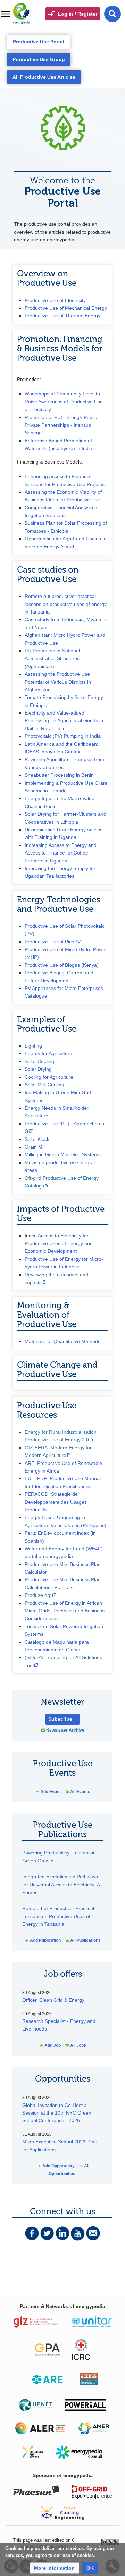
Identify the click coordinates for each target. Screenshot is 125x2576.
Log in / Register (78, 14)
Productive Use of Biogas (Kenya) (62, 965)
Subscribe (60, 1719)
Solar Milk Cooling (44, 1085)
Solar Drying (38, 1069)
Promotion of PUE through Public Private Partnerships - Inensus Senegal (61, 425)
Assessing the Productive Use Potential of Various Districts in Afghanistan (58, 682)
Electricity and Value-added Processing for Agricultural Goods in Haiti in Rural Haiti (64, 721)
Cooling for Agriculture (49, 1077)
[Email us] (93, 2233)
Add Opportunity (56, 2166)
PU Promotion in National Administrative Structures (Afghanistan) (52, 658)
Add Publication (43, 1940)
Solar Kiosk (37, 1139)
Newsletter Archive (65, 1730)
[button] (54, 2568)
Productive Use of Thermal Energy (62, 316)
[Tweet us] (47, 2233)
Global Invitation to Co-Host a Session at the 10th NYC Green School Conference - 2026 (57, 2113)
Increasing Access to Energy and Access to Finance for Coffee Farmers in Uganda (61, 853)
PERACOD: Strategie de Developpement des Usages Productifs (56, 1502)
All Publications (83, 1940)
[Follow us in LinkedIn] (62, 2233)
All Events (78, 1792)
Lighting (33, 1046)
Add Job (50, 2045)
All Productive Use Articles (44, 77)
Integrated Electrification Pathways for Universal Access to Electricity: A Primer (61, 1885)
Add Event (48, 1792)
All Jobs (76, 2045)
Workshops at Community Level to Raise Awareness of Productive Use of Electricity (64, 402)
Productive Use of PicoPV (53, 942)
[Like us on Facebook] (32, 2233)
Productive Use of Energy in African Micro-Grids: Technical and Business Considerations (65, 1611)
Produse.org (38, 1595)
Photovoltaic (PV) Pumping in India (63, 736)
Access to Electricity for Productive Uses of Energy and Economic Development (59, 1244)
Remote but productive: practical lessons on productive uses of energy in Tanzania (66, 604)
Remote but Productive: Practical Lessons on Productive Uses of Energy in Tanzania (58, 1916)
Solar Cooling (39, 1061)
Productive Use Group (39, 59)
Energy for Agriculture (48, 1053)
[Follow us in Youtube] (78, 2233)
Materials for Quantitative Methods (62, 1341)
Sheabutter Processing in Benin (59, 775)
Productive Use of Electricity (55, 300)
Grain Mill (35, 1147)
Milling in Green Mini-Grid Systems (63, 1154)
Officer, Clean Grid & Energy (53, 2000)
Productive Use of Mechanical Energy (66, 308)
